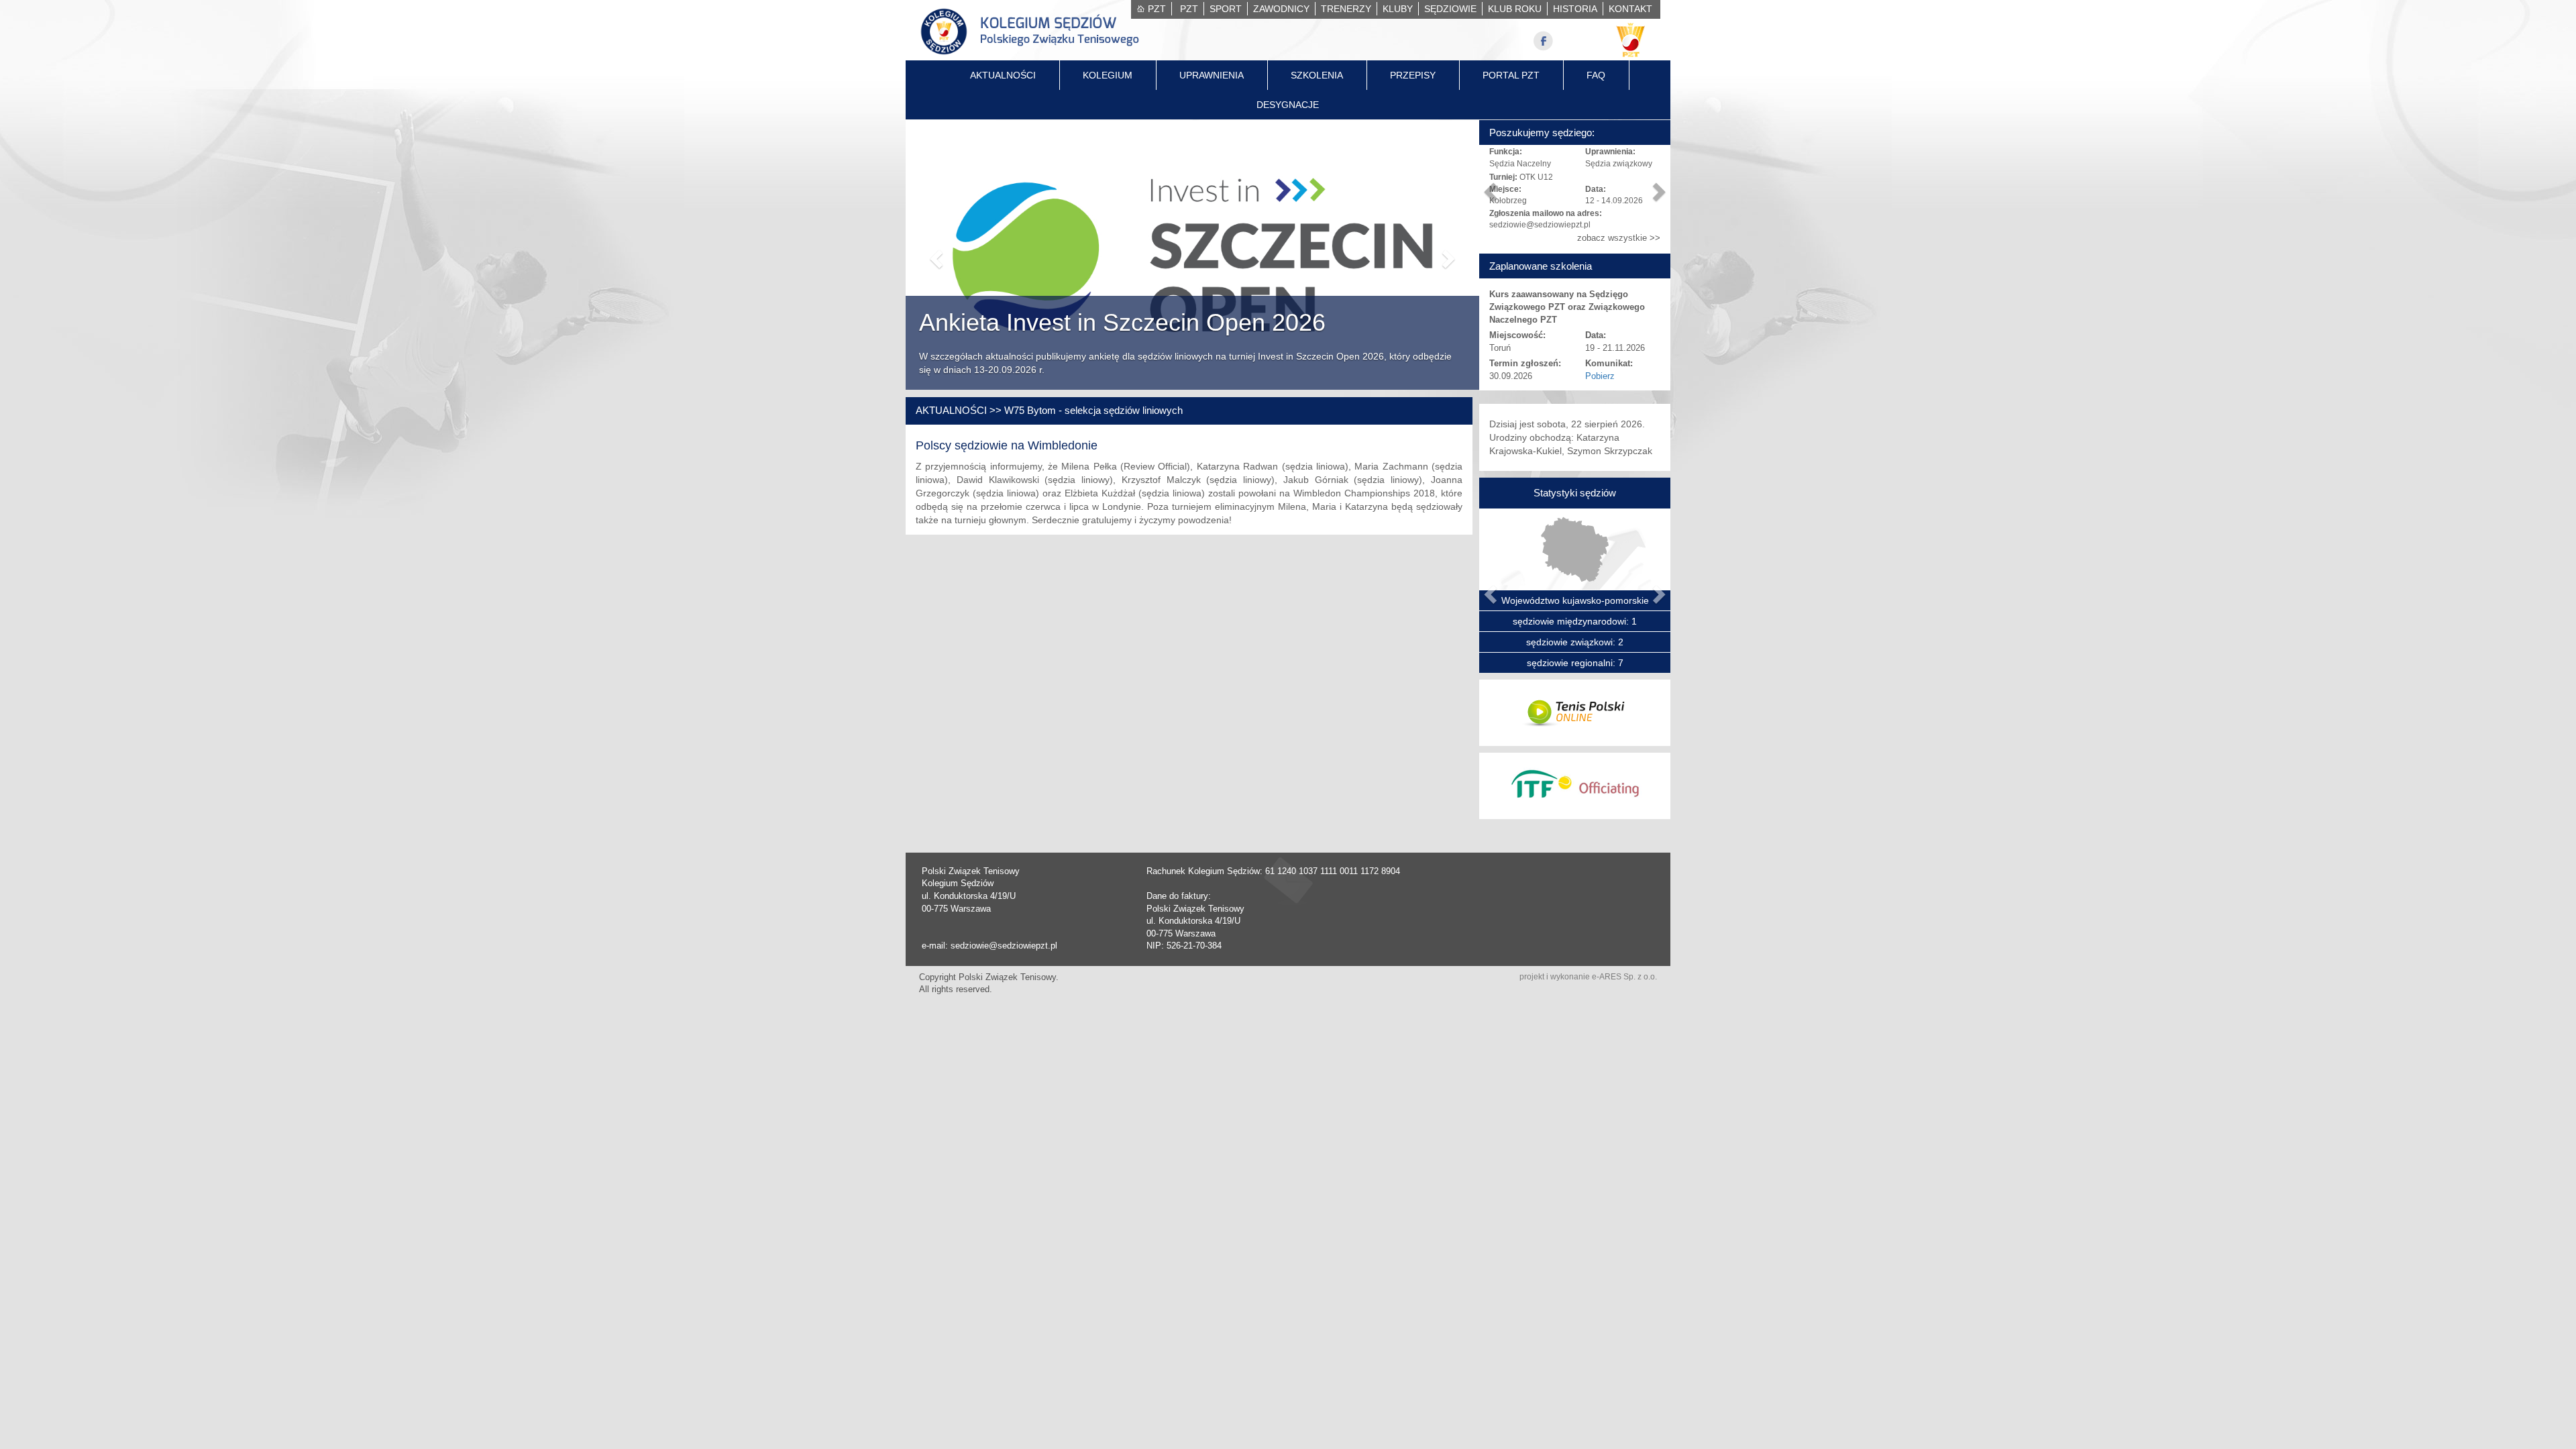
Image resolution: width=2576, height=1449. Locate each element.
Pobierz (1600, 376)
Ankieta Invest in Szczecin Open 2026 (1122, 322)
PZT (1157, 9)
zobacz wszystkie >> (1619, 238)
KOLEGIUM (1108, 75)
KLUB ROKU (1515, 9)
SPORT (1226, 9)
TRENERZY (1346, 9)
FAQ (1596, 75)
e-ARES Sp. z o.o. (1624, 977)
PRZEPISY (1413, 75)
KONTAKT (1630, 9)
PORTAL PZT (1511, 75)
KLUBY (1398, 9)
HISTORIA (1575, 9)
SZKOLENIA (1317, 75)
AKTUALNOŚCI (1003, 75)
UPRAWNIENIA (1212, 75)
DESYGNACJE (1288, 105)
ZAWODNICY (1281, 9)
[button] (934, 255)
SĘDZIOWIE (1450, 9)
